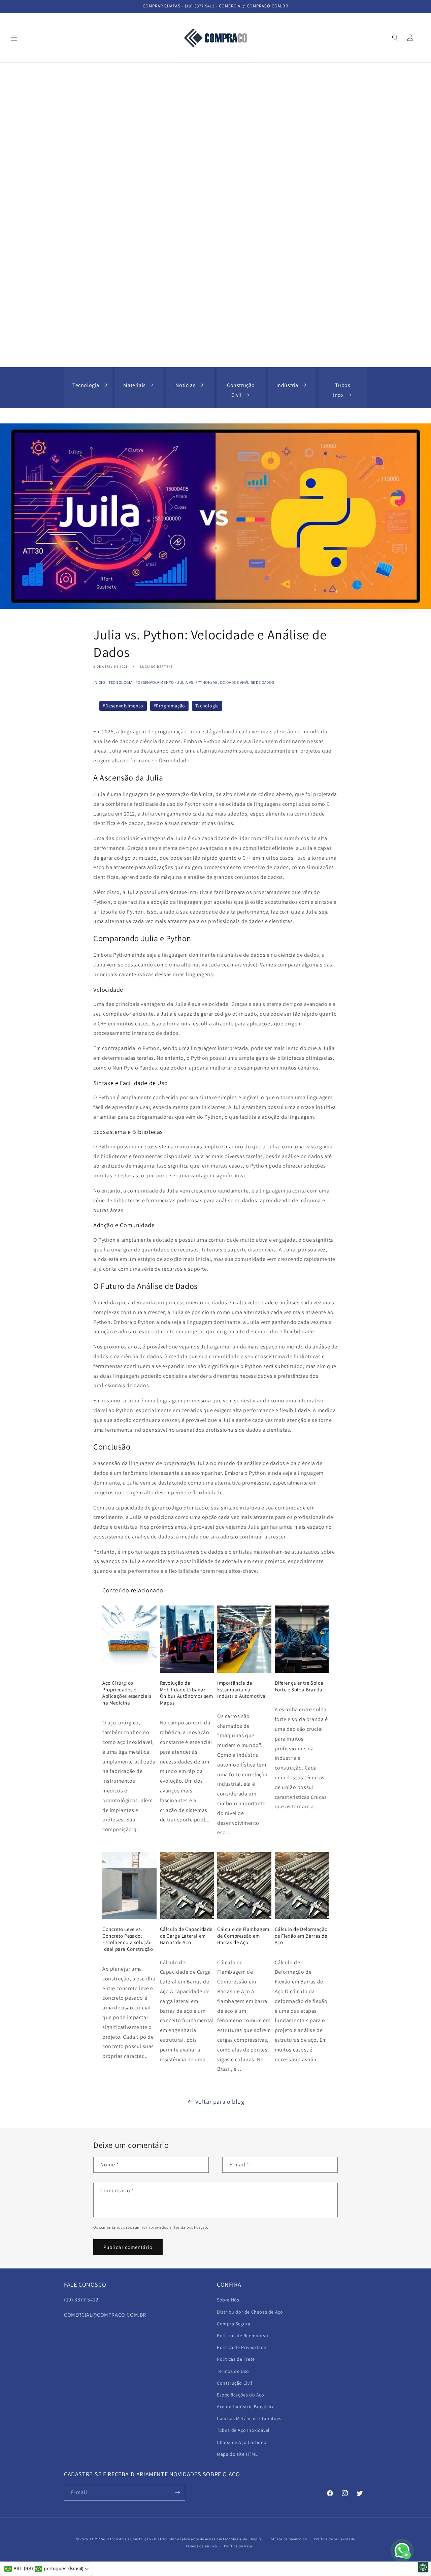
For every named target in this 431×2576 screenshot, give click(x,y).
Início (99, 682)
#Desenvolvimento (155, 682)
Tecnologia (86, 385)
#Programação (169, 706)
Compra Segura (234, 2324)
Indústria (287, 385)
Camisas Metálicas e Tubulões (249, 2418)
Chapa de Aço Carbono (242, 2442)
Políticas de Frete (236, 2359)
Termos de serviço (201, 2546)
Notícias (185, 385)
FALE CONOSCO (85, 2284)
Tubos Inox (342, 390)
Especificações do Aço (241, 2395)
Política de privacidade (334, 2539)
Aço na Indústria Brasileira (246, 2407)
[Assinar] (177, 2493)
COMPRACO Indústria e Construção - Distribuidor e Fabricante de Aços (152, 2539)
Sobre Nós (228, 2300)
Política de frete (238, 2546)
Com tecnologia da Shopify (238, 2539)
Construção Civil (235, 2383)
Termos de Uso (233, 2371)
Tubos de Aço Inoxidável (243, 2430)
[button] (14, 38)
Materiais (134, 385)
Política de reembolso (288, 2539)
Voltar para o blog (220, 2102)
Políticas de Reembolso (242, 2335)
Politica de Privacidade (242, 2347)
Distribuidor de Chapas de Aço (250, 2312)
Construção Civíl (241, 390)
